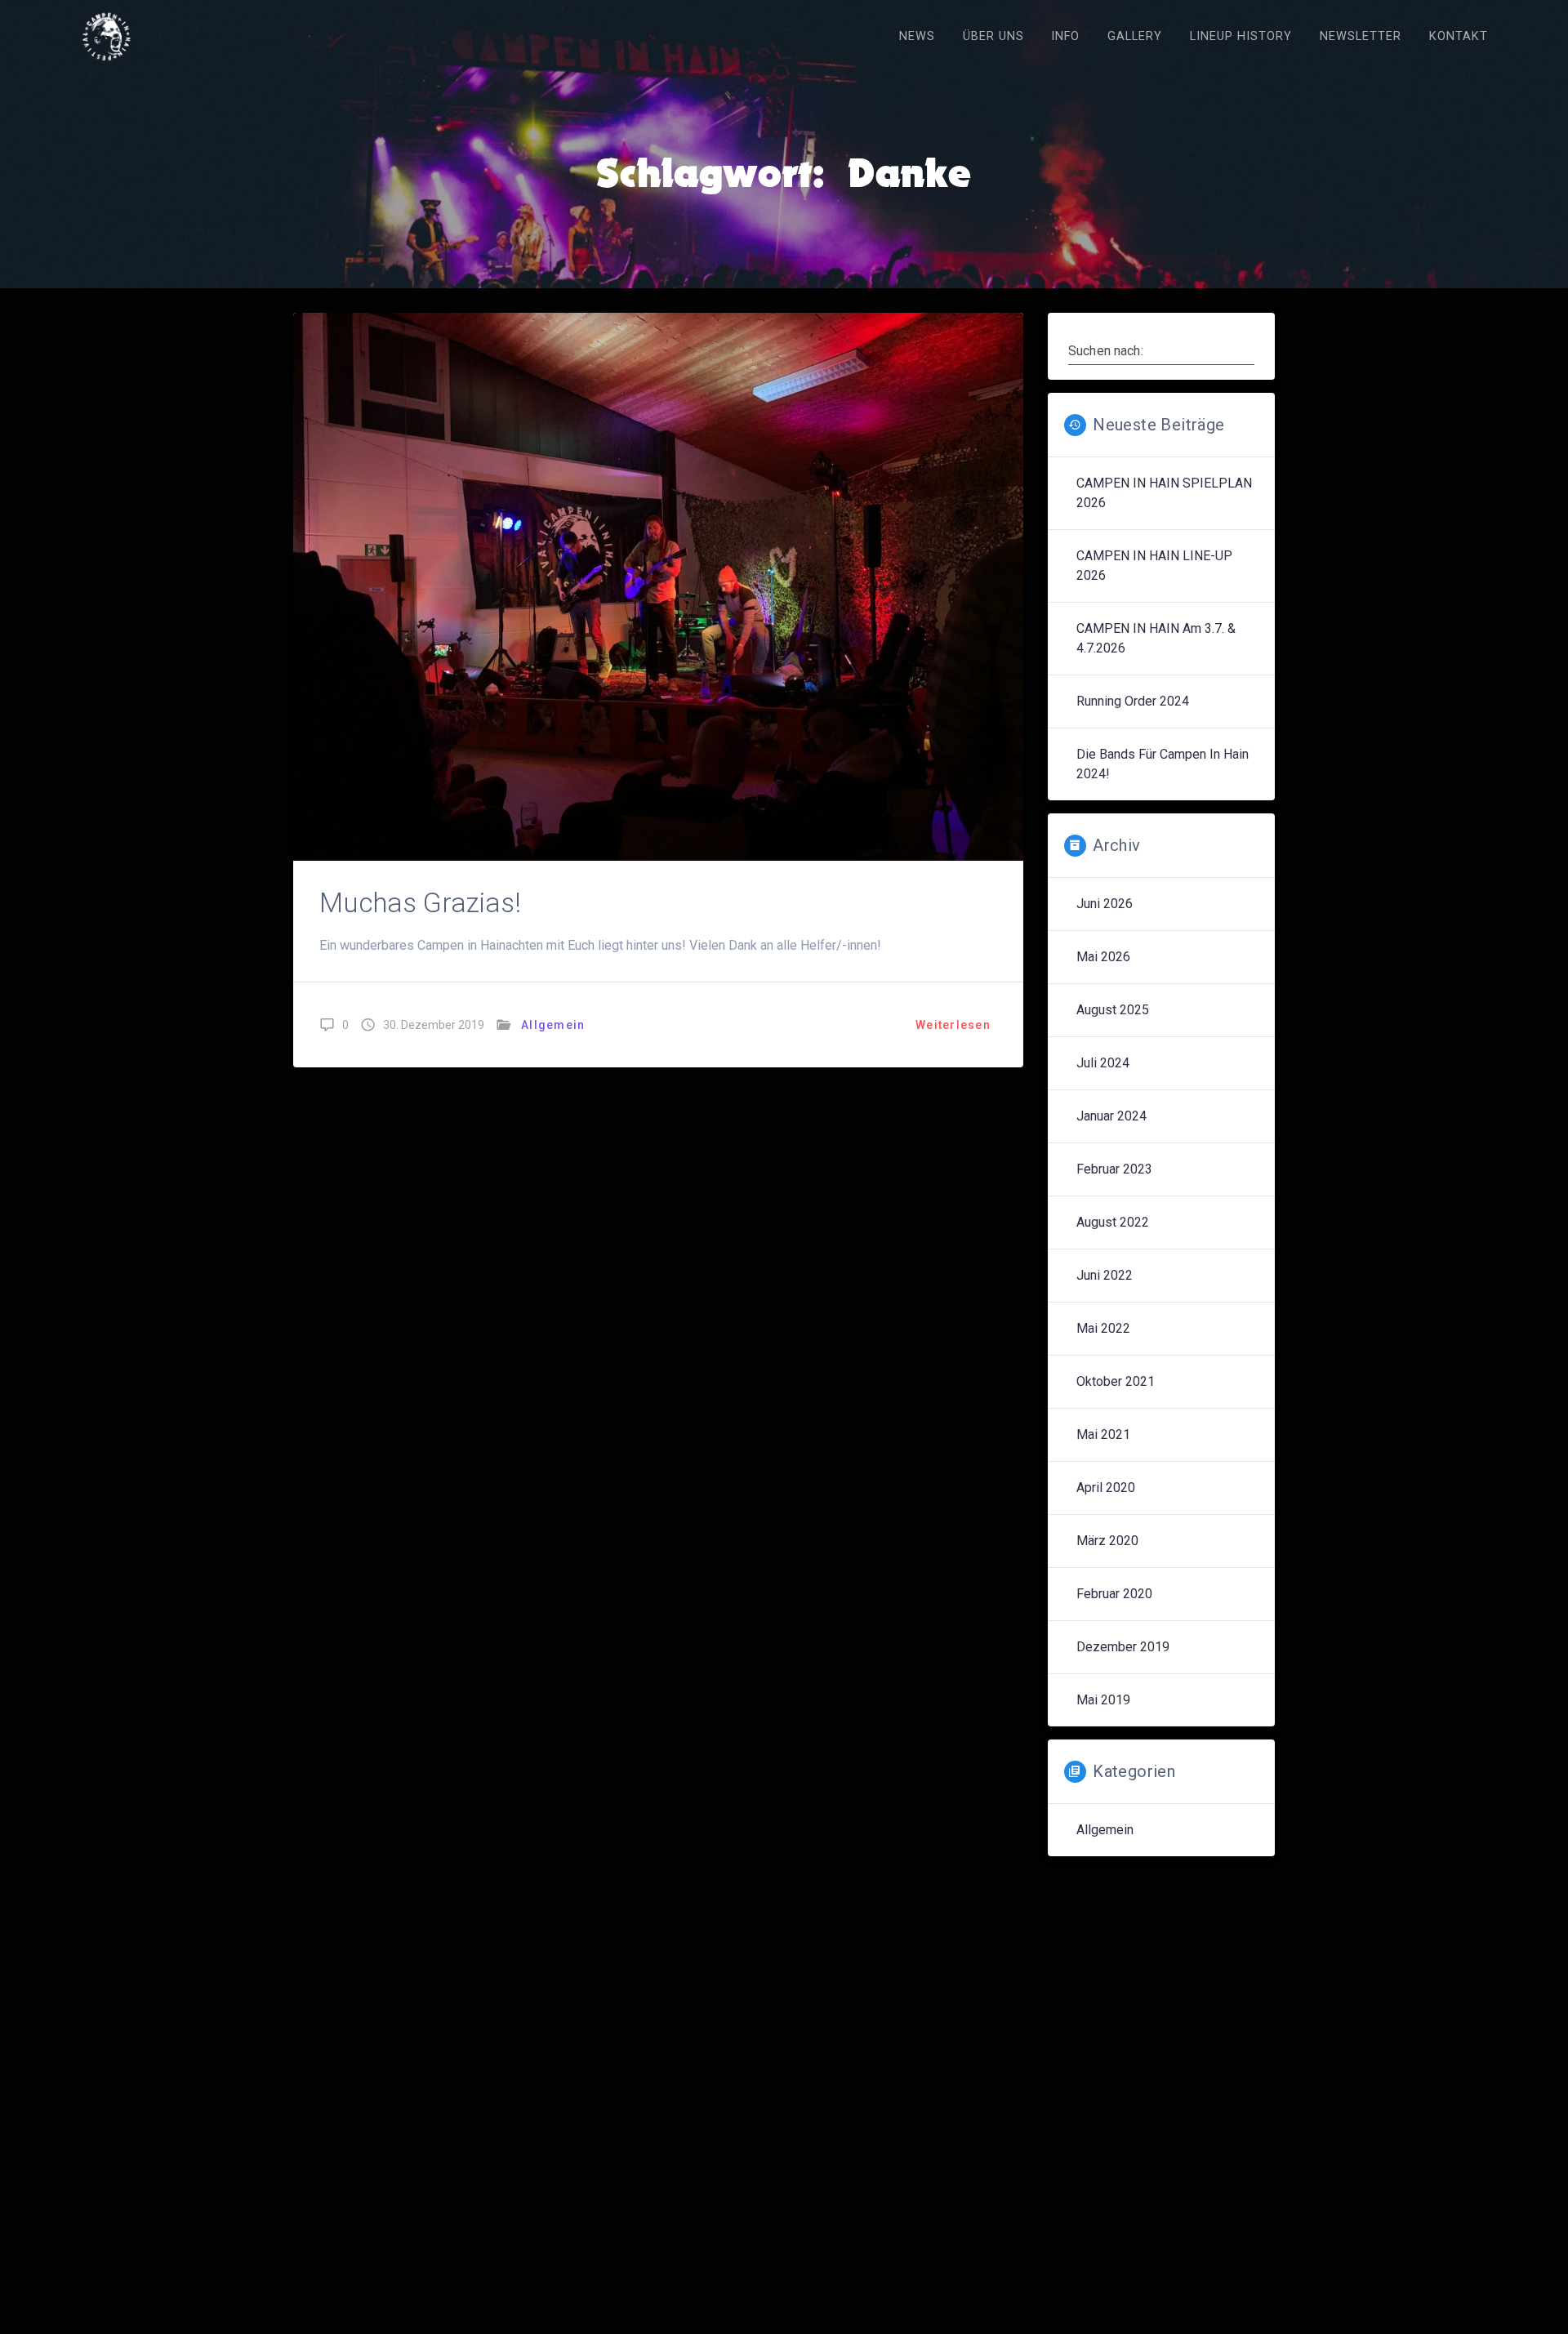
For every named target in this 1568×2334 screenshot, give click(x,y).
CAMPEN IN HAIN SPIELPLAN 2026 (1164, 493)
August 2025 (1113, 1010)
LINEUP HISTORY (1241, 36)
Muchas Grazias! (420, 903)
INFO (1065, 36)
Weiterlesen (953, 1025)
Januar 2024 (1111, 1116)
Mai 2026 (1103, 957)
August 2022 (1113, 1222)
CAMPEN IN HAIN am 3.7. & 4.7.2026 (1156, 638)
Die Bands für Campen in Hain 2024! (1163, 764)
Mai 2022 (1103, 1328)
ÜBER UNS (993, 36)
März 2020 (1107, 1541)
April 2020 (1106, 1488)
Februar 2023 (1114, 1169)
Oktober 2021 (1116, 1381)
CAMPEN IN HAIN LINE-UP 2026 (1154, 566)
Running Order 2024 (1133, 701)
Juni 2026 (1105, 904)
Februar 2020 (1114, 1594)
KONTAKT (1459, 36)
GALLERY (1135, 36)
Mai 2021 (1103, 1434)
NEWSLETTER (1361, 36)
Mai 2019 (1103, 1700)
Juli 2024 (1103, 1063)
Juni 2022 (1105, 1275)
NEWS (917, 36)
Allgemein (553, 1025)
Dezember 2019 (1123, 1647)
